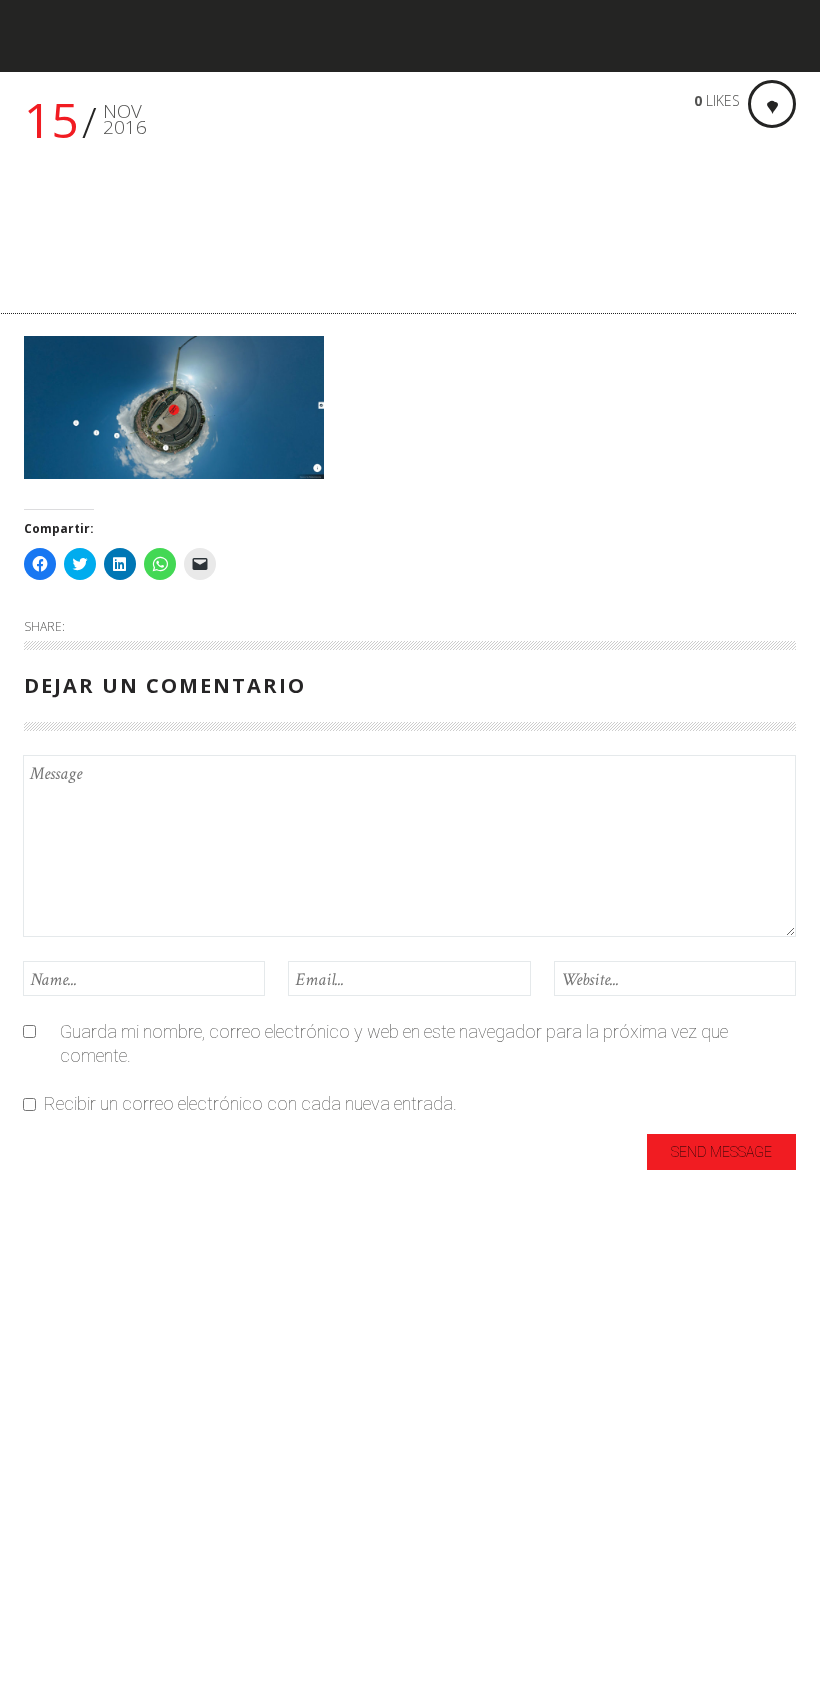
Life (37, 1474)
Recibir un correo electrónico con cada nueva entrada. (250, 1103)
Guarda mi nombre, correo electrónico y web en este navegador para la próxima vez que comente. (394, 1043)
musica (52, 1507)
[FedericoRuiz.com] (85, 36)
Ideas (45, 1408)
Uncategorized (79, 1573)
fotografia (63, 1375)
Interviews (62, 1441)
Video (45, 1639)
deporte (53, 1342)
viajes (45, 1606)
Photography (75, 1540)
